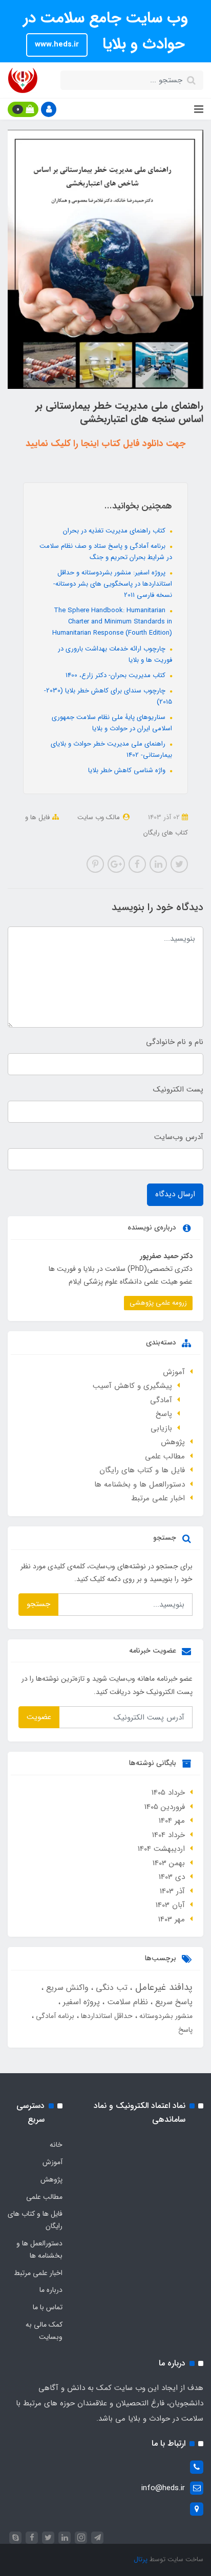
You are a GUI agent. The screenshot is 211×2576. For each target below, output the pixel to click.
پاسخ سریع (173, 2002)
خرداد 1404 (168, 1835)
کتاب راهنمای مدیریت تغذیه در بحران (115, 531)
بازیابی (161, 1428)
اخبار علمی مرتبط (158, 1498)
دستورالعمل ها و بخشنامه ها (140, 1484)
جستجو (38, 1604)
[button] (49, 109)
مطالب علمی (165, 1456)
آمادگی (161, 1400)
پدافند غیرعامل (162, 1987)
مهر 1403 (172, 1919)
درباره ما (51, 2290)
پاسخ (164, 1414)
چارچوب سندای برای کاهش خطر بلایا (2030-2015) (108, 696)
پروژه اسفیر (80, 2002)
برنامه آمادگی (54, 2016)
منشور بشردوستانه (165, 2016)
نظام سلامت (126, 2002)
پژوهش (173, 1442)
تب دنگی (110, 1988)
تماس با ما (48, 2307)
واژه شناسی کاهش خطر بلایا (128, 770)
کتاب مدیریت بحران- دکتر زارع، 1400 (117, 675)
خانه (56, 2145)
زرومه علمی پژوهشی (158, 1303)
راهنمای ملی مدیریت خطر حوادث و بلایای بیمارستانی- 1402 (111, 749)
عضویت (39, 1717)
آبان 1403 (170, 1905)
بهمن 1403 (169, 1863)
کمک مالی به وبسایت (44, 2331)
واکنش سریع (66, 1988)
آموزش (174, 1372)
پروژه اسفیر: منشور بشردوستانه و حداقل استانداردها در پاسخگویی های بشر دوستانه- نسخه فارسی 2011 (113, 584)
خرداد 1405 (168, 1793)
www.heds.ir (57, 44)
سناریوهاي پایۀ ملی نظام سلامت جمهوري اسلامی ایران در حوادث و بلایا (112, 723)
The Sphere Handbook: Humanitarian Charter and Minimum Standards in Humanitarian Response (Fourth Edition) (112, 622)
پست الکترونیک (178, 1089)
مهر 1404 (172, 1821)
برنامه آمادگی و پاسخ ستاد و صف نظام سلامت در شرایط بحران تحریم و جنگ (106, 552)
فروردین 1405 (165, 1807)
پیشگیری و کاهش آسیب (132, 1386)
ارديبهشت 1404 (161, 1849)
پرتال (141, 2559)
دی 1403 (172, 1877)
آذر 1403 (172, 1891)
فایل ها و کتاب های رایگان (142, 1470)
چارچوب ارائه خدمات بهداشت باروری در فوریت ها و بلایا (115, 654)
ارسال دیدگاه (175, 1194)
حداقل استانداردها (106, 2016)
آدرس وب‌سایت (179, 1137)
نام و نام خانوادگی (175, 1042)
